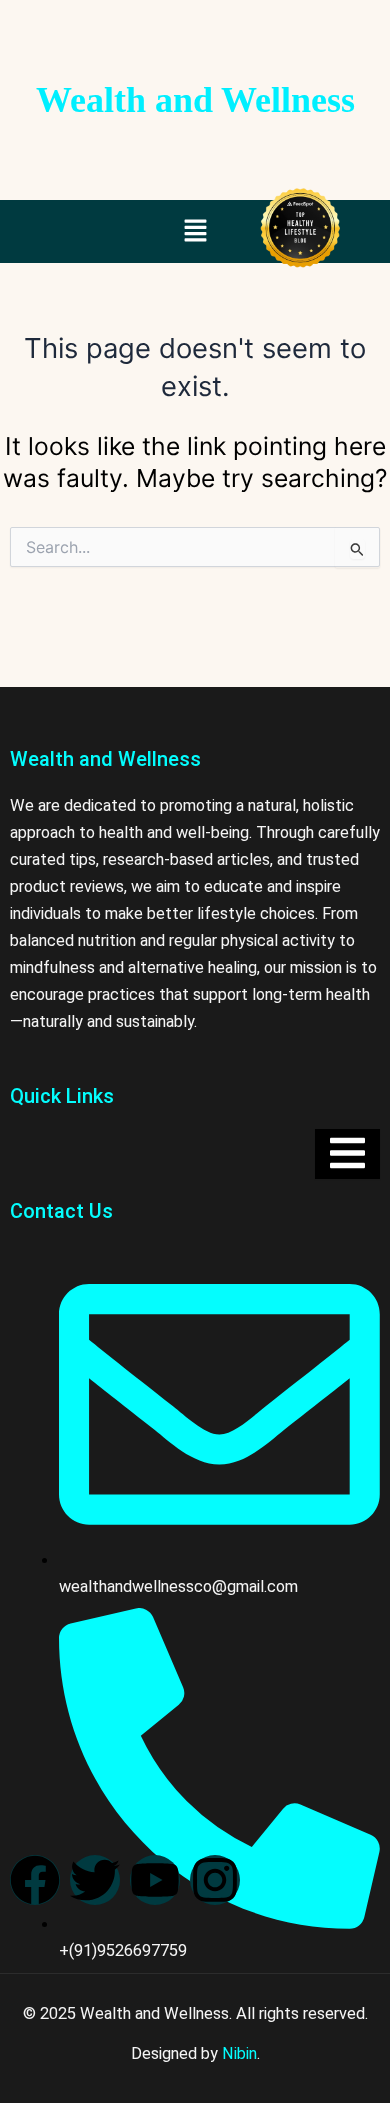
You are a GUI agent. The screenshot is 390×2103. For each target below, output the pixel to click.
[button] (195, 231)
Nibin (239, 2053)
